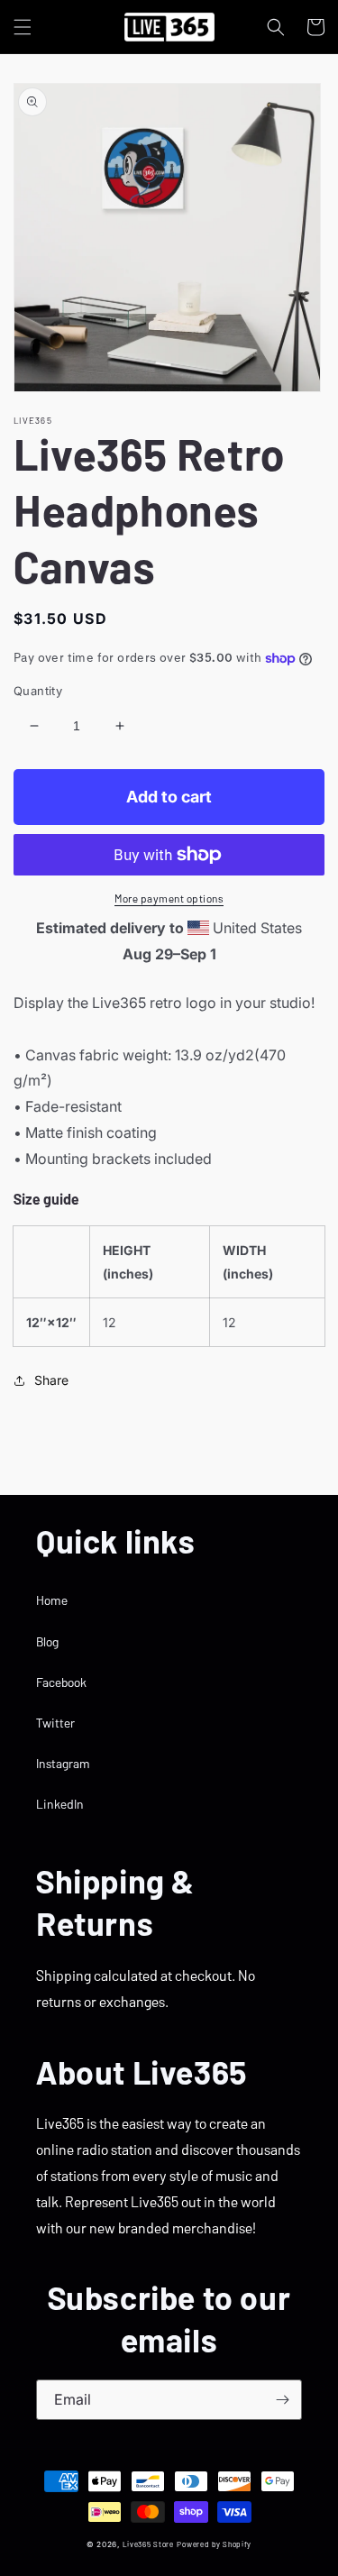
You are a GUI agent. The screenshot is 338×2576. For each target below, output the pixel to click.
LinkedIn (60, 1804)
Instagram (63, 1763)
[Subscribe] (282, 2400)
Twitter (55, 1723)
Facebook (61, 1682)
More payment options (169, 898)
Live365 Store (148, 2544)
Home (52, 1600)
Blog (47, 1641)
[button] (23, 27)
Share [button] (51, 1380)
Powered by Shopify (214, 2544)
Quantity (38, 691)
